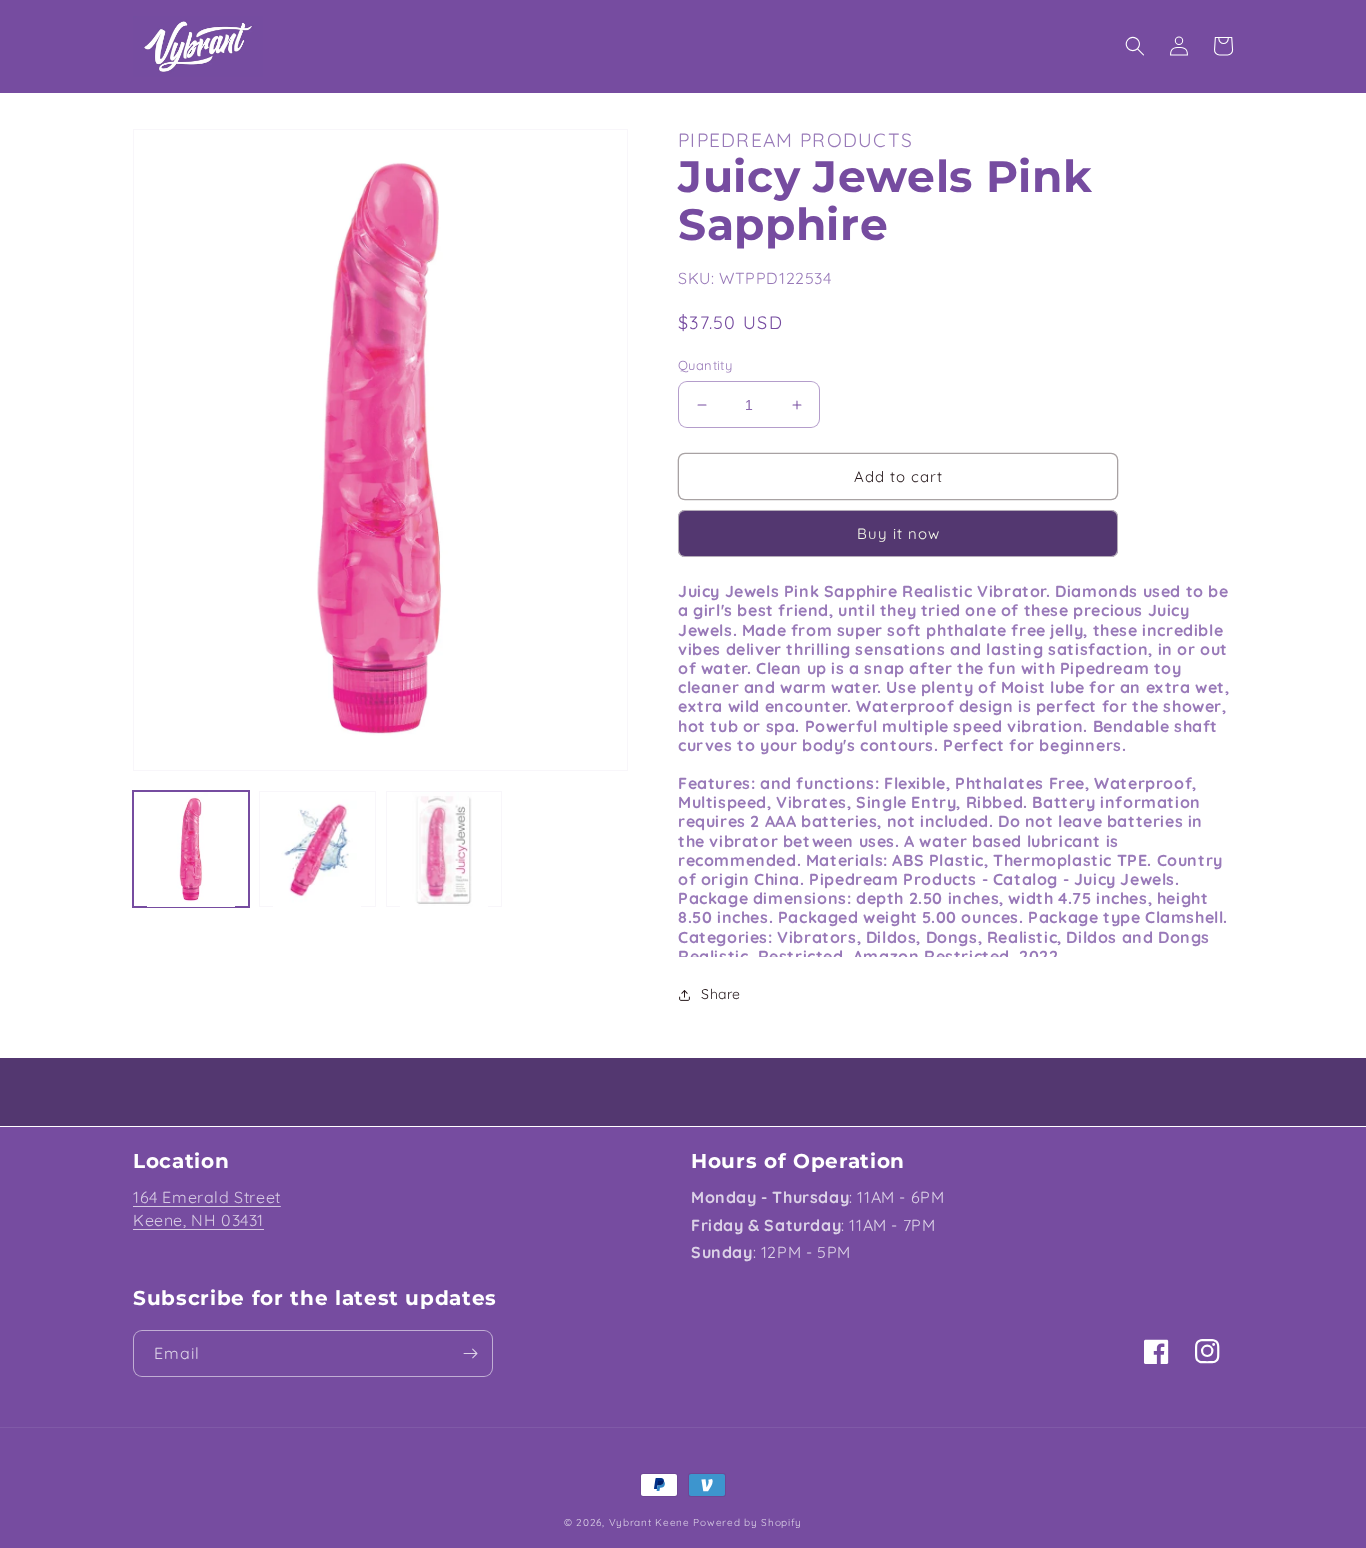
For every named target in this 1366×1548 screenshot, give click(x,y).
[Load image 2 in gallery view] (317, 849)
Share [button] (721, 994)
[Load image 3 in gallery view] (444, 849)
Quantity (705, 365)
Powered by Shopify (747, 1522)
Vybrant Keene (649, 1522)
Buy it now (898, 533)
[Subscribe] (470, 1353)
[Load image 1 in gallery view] (191, 849)
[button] (1135, 46)
